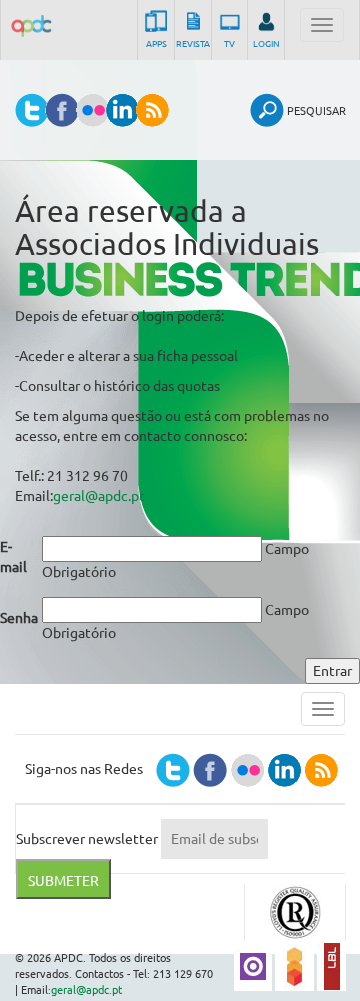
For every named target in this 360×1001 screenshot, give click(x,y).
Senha (19, 618)
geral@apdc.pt (99, 496)
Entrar (332, 671)
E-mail (13, 557)
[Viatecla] (253, 965)
